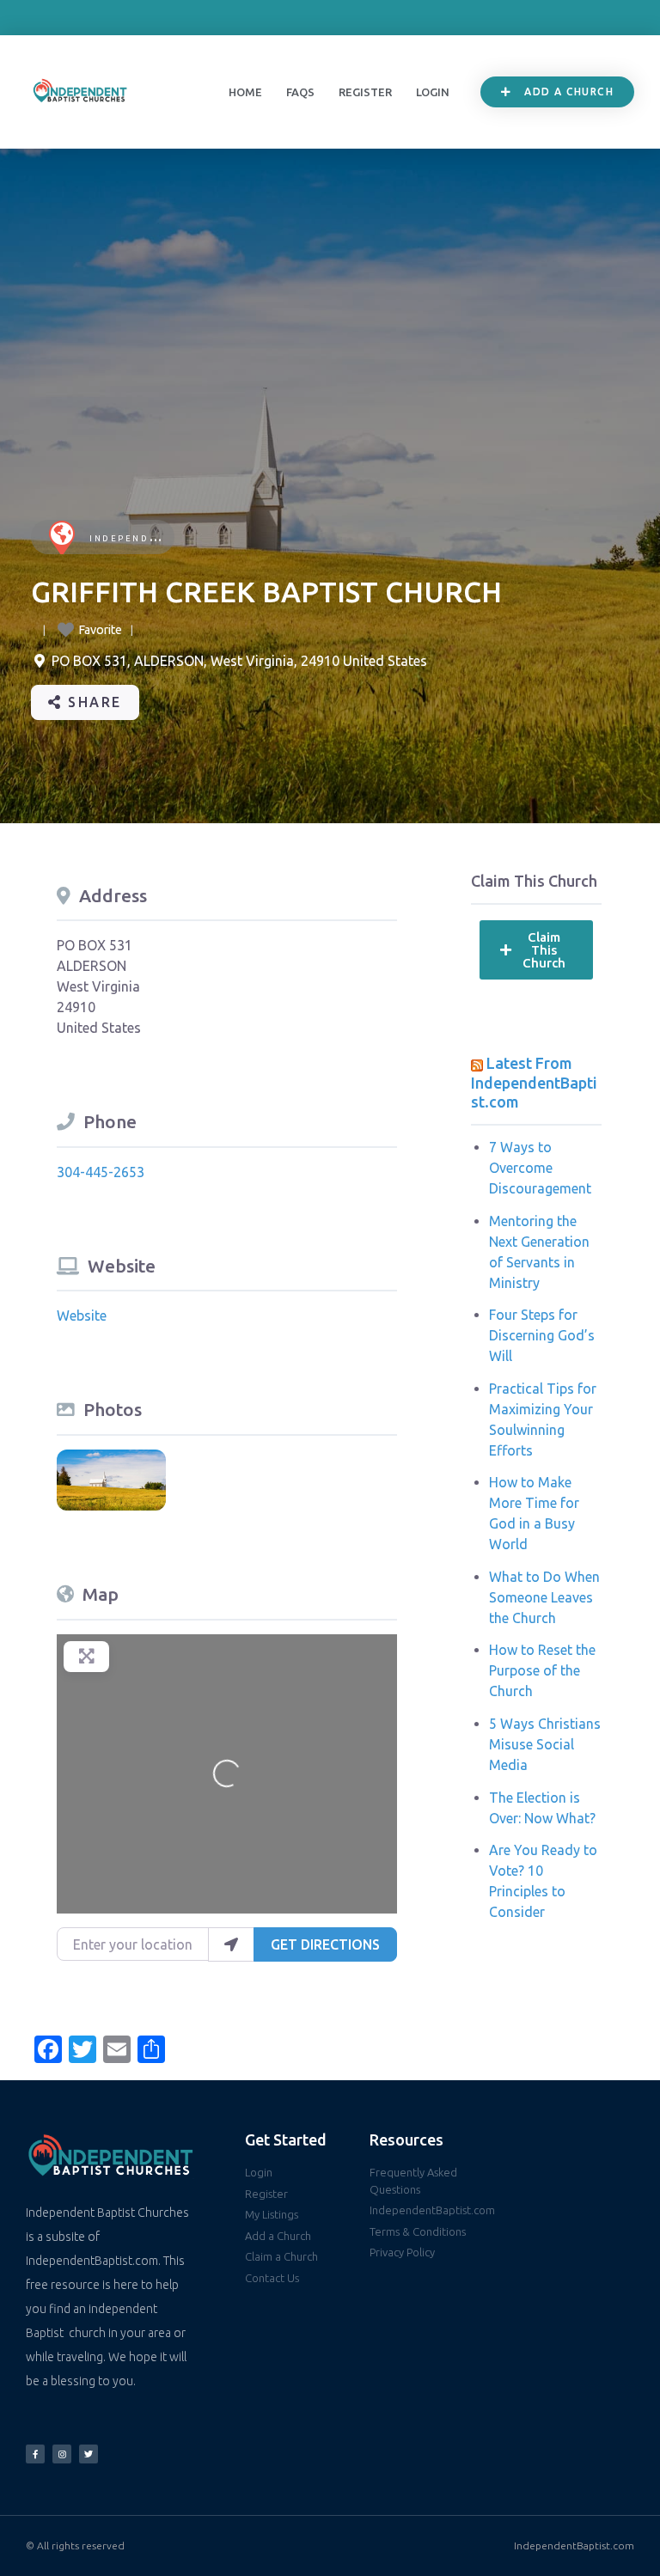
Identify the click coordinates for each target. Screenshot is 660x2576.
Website (82, 1315)
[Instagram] (62, 2454)
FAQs (300, 92)
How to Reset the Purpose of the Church (542, 1670)
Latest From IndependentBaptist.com (534, 1082)
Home (245, 92)
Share (92, 702)
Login (433, 92)
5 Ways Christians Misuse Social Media (545, 1744)
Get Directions (325, 1944)
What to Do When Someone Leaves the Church (544, 1597)
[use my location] (231, 1944)
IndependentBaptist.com (574, 2545)
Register (365, 92)
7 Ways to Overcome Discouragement (540, 1168)
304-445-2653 (101, 1172)
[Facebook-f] (35, 2454)
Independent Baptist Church (180, 538)
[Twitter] (89, 2454)
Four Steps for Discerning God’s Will (542, 1335)
